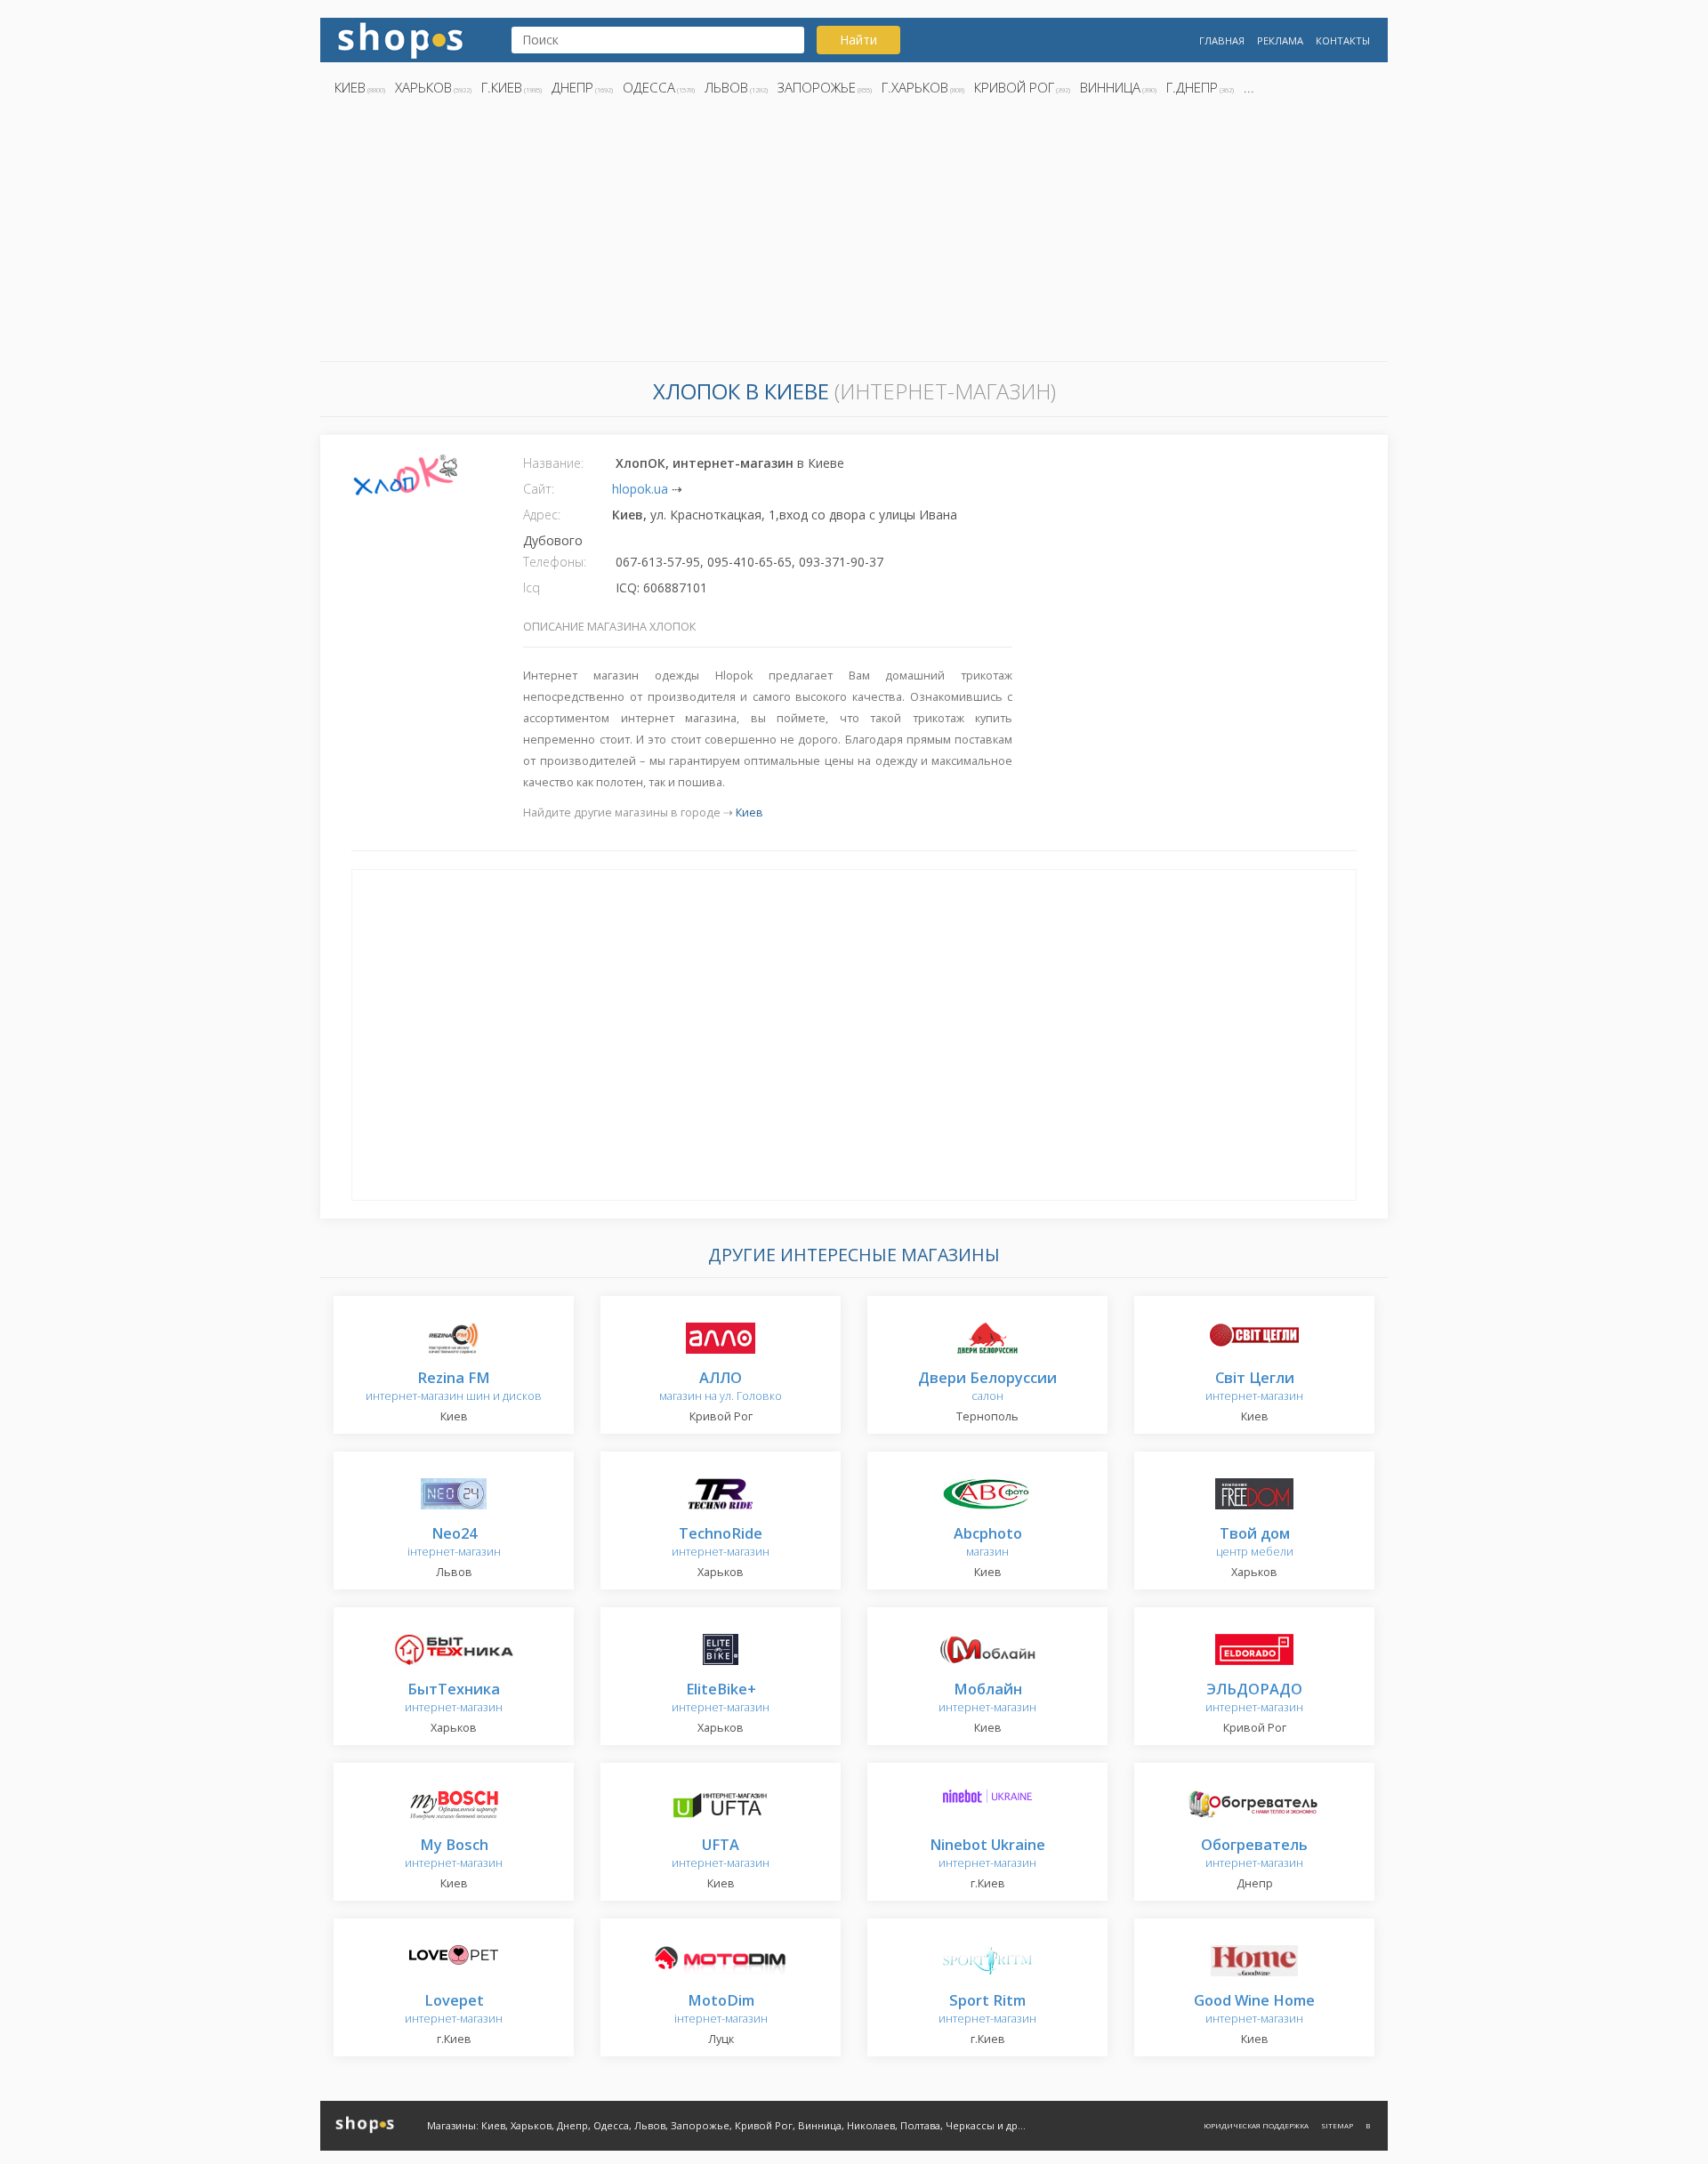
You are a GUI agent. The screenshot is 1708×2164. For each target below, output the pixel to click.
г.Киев (502, 87)
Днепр (572, 87)
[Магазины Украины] (400, 39)
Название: (553, 463)
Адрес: (542, 515)
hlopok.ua (640, 489)
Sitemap (1337, 2125)
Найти (858, 40)
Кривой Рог (1014, 87)
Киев (350, 87)
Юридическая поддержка (1256, 2125)
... (1249, 87)
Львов (726, 87)
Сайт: (539, 489)
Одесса (649, 87)
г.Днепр (1192, 87)
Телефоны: (555, 562)
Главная (1222, 40)
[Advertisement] (854, 234)
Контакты (1343, 40)
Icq (532, 587)
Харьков (423, 87)
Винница (1110, 87)
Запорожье (817, 87)
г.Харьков (915, 87)
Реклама (1280, 40)
